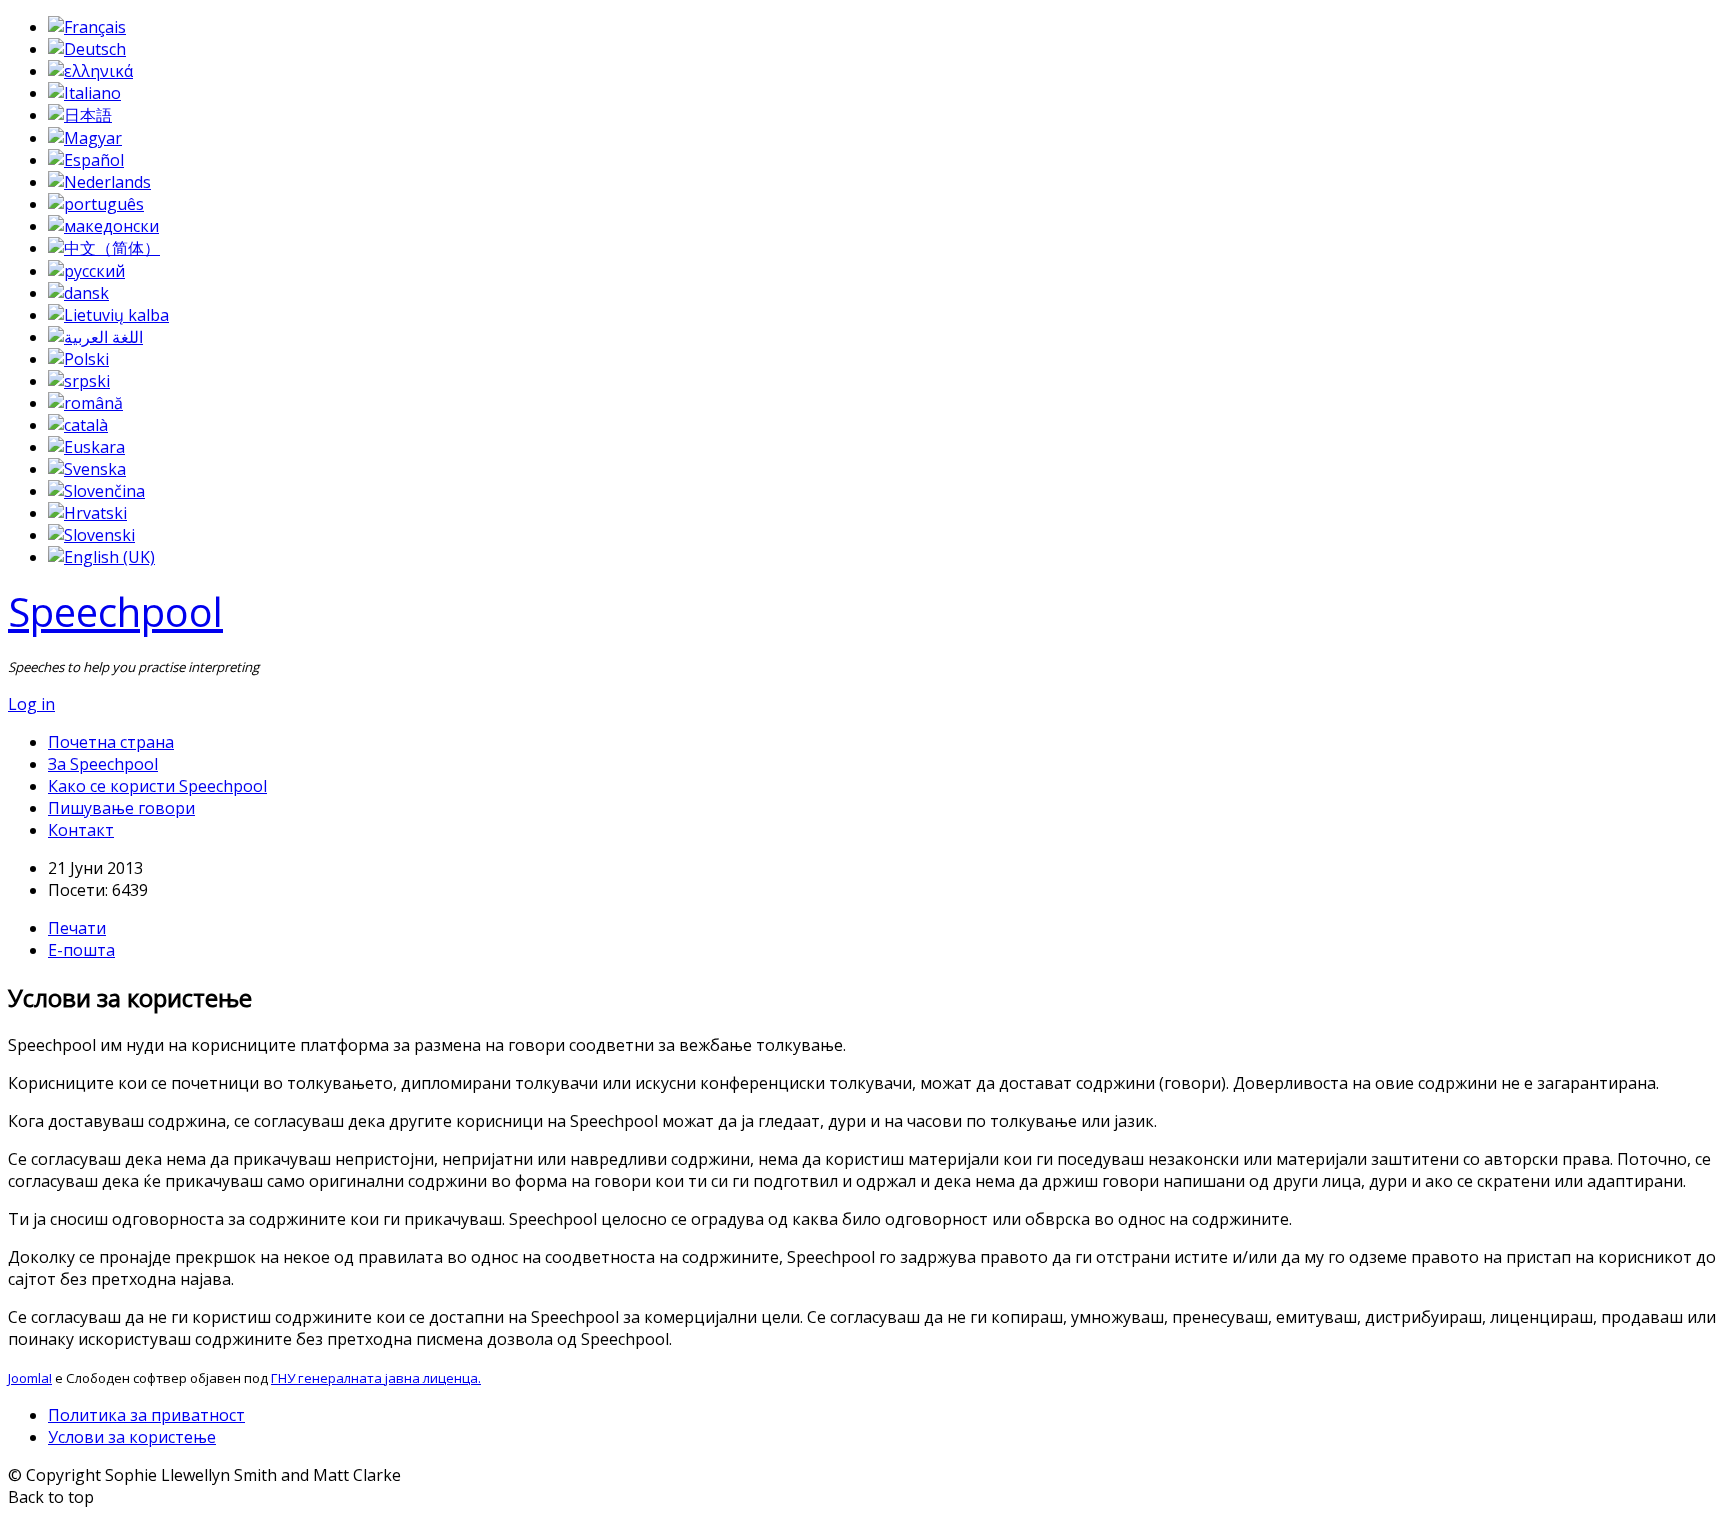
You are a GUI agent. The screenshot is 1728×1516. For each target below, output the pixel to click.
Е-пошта (81, 950)
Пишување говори (121, 808)
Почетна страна (111, 742)
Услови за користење (132, 1437)
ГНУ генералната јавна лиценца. (376, 1378)
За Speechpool (103, 764)
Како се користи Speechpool (157, 786)
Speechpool (115, 611)
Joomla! (30, 1378)
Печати (77, 928)
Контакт (81, 830)
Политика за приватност (146, 1415)
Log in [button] (31, 704)
